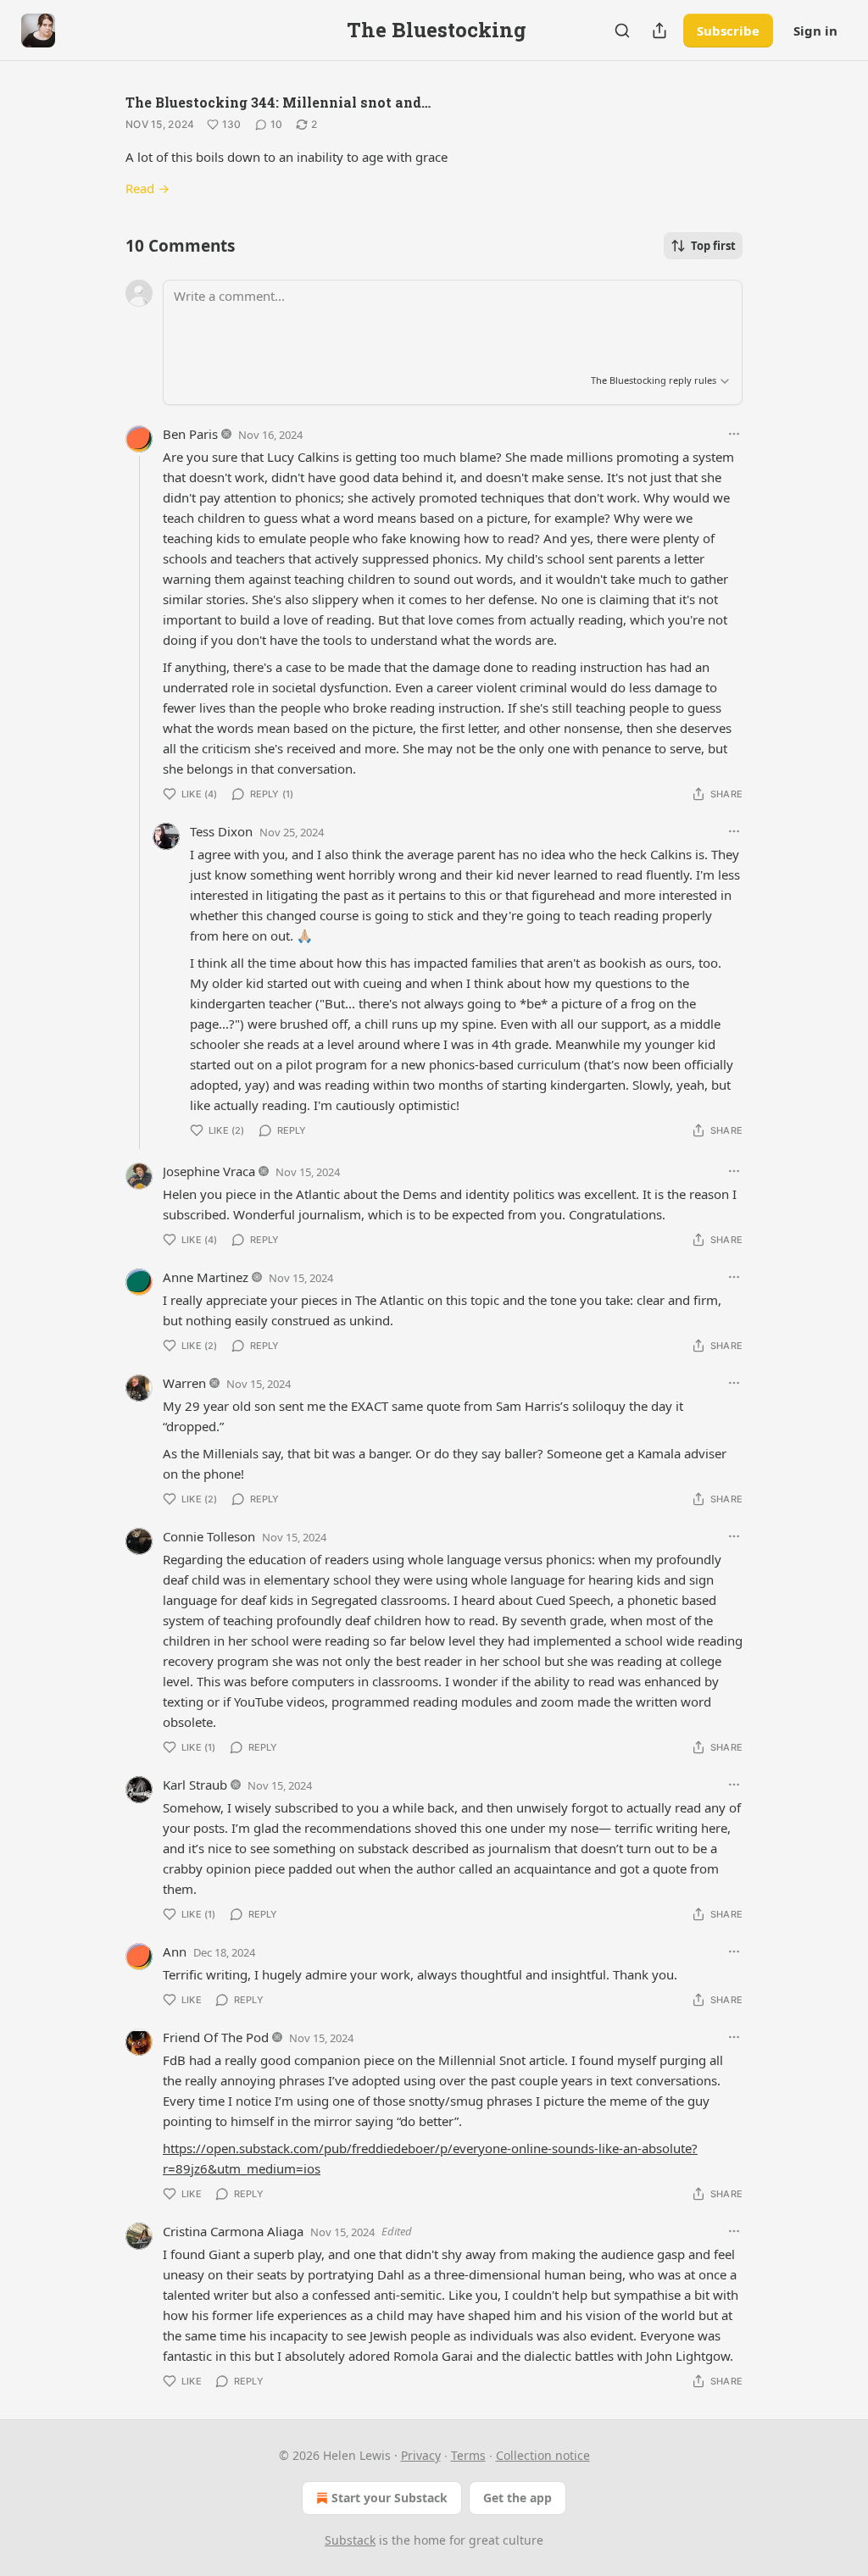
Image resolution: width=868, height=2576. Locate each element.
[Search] (622, 31)
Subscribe (728, 31)
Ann (175, 1951)
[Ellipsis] (734, 434)
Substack (350, 2540)
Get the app (517, 2498)
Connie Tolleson (209, 1536)
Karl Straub (195, 1785)
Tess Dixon (221, 831)
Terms (468, 2455)
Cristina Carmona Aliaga (233, 2231)
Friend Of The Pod (216, 2037)
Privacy (421, 2455)
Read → (147, 188)
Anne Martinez (206, 1277)
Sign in (815, 31)
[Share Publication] (659, 31)
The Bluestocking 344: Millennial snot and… (278, 102)
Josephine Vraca (209, 1171)
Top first (713, 246)
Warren (184, 1383)
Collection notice (543, 2455)
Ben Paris (190, 434)
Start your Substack (389, 2498)
